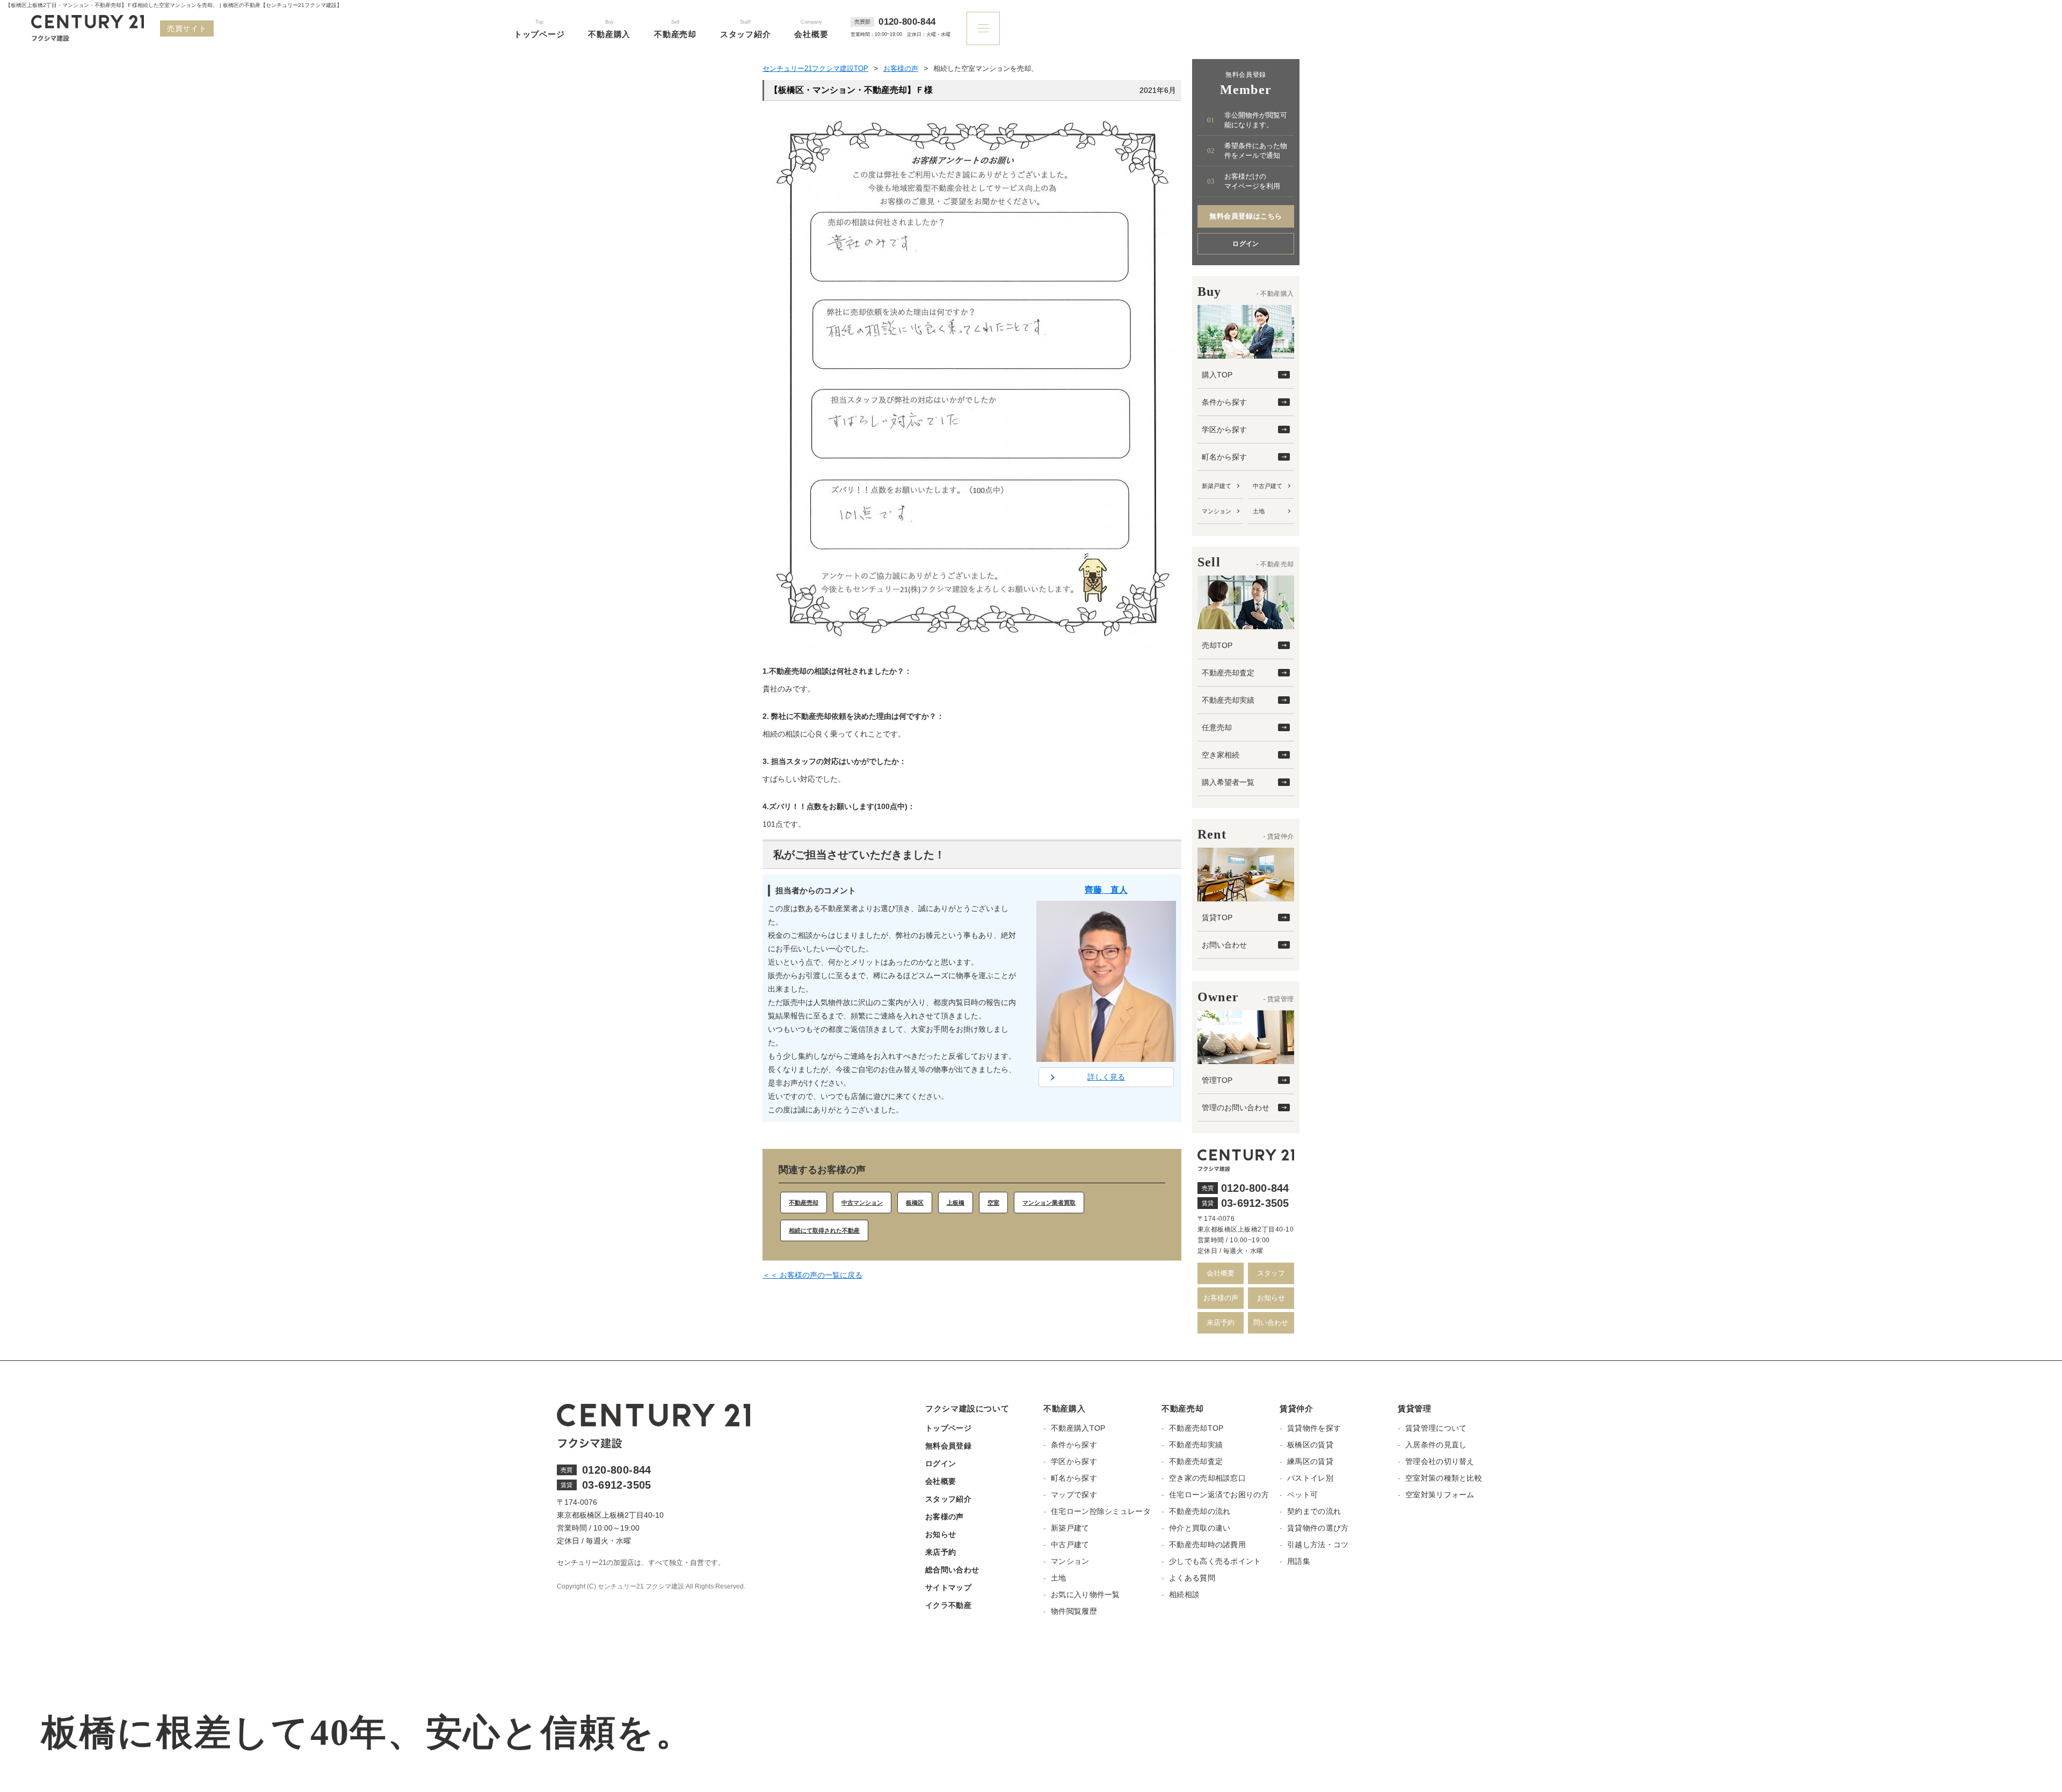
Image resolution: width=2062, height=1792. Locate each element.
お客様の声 (1221, 1298)
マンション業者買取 (1049, 1203)
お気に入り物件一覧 (1086, 1594)
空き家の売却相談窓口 (1207, 1478)
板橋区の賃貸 (1310, 1445)
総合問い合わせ (952, 1570)
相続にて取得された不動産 (824, 1230)
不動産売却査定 (1228, 673)
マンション (1217, 511)
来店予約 (1221, 1323)
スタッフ (1271, 1273)
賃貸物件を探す (1314, 1428)
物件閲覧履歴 (1074, 1611)
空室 (993, 1203)
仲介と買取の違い (1200, 1528)
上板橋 (956, 1203)
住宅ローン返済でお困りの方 (1219, 1495)
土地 (1259, 511)
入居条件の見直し (1436, 1445)
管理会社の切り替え (1440, 1461)
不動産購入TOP (1078, 1428)
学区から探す (1224, 429)
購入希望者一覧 (1228, 782)
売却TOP (1217, 645)
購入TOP (1217, 375)
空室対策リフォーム (1440, 1495)
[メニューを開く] (983, 28)
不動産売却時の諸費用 (1207, 1545)
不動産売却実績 (1228, 700)
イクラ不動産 (948, 1605)
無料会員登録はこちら (1246, 216)
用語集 (1299, 1561)
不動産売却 (804, 1203)
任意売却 (1217, 727)
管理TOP (1217, 1080)
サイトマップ (948, 1587)
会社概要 (1221, 1273)
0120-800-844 (907, 22)
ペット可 (1302, 1495)
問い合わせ (1271, 1323)
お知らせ (1271, 1298)
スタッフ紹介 (948, 1499)
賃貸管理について (1436, 1428)
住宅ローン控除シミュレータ (1101, 1511)
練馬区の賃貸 (1310, 1461)
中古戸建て (1268, 486)
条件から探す (1224, 402)
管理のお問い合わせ (1236, 1108)
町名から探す (1224, 457)
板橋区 (915, 1203)
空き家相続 (1221, 755)
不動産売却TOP (1196, 1428)
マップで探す (1074, 1495)
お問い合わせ (1224, 945)
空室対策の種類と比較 (1444, 1478)
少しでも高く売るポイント (1215, 1561)
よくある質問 (1192, 1578)
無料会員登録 (948, 1446)
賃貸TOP (1217, 917)
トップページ (948, 1428)
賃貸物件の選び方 (1318, 1528)
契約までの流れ (1314, 1511)
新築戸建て (1217, 486)
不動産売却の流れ (1200, 1511)
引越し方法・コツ (1318, 1545)
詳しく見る (1106, 1077)
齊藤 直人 (1106, 890)
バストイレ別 (1310, 1478)
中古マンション (862, 1203)
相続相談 (1184, 1594)
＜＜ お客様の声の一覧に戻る (812, 1275)
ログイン (1246, 244)
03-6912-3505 (1255, 1203)
